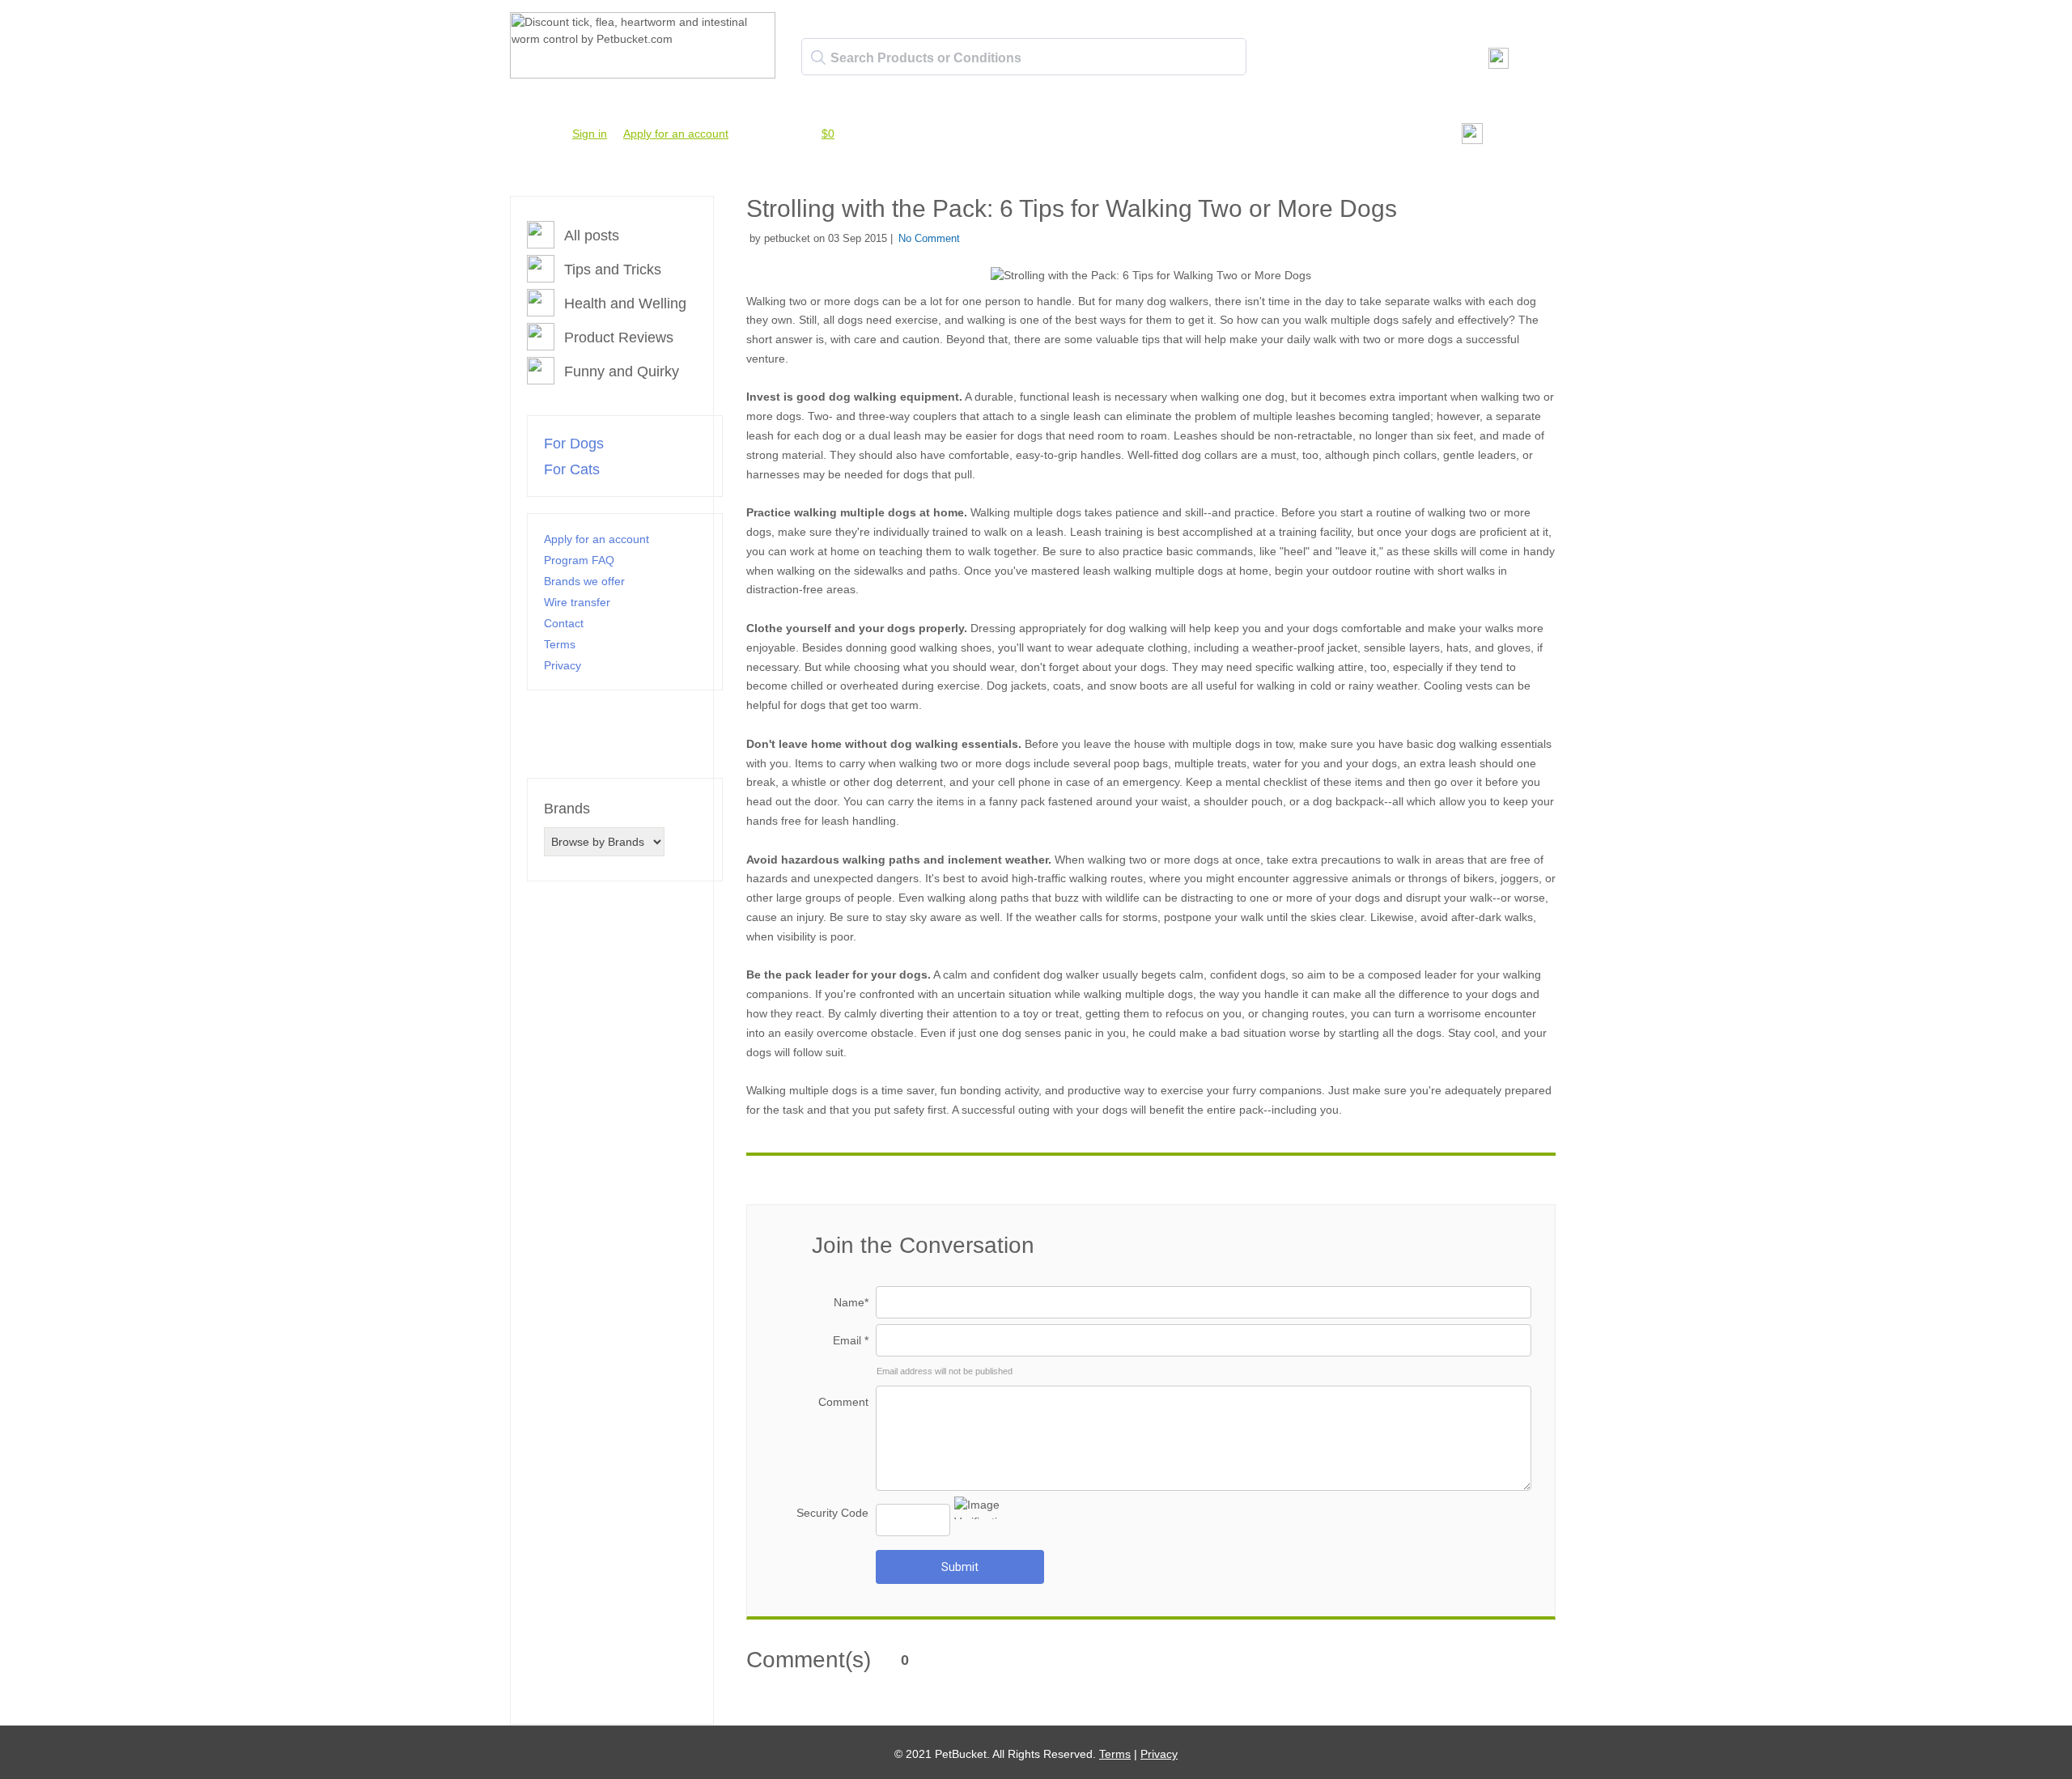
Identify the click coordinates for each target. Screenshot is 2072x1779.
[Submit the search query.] (818, 57)
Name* (851, 1302)
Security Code (832, 1513)
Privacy (563, 665)
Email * (851, 1340)
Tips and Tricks (613, 270)
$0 (828, 134)
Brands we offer (584, 581)
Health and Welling (625, 304)
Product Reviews (619, 338)
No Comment (929, 238)
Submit (960, 1567)
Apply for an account (676, 134)
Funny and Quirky (622, 372)
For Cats (572, 469)
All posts (592, 236)
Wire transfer (577, 602)
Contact (564, 623)
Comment (843, 1402)
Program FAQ (579, 560)
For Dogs (574, 444)
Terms (560, 644)
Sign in (590, 134)
